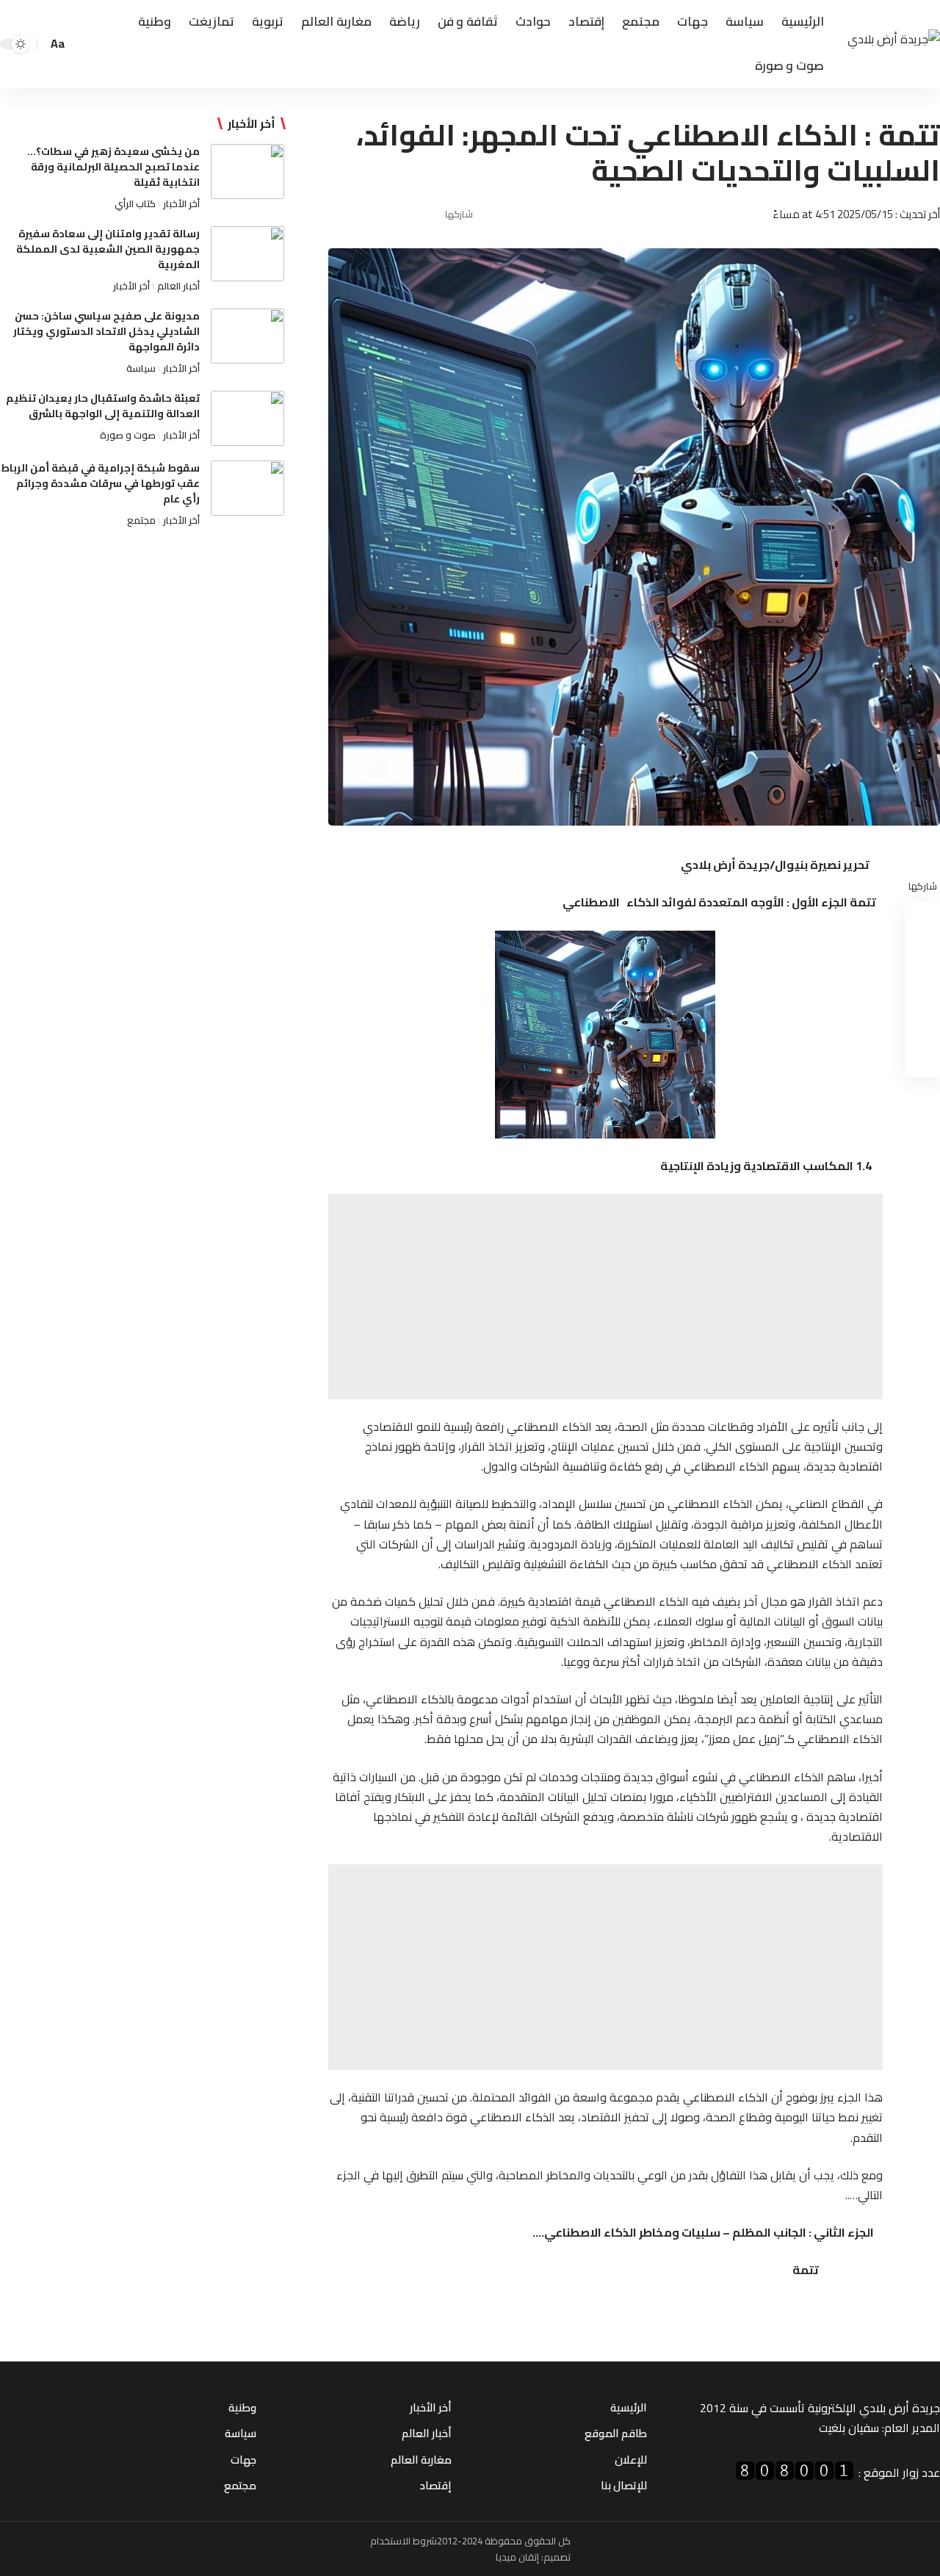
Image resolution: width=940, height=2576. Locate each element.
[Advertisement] (605, 1296)
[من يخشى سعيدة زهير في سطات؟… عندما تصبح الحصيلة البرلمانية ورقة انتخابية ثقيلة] (247, 172)
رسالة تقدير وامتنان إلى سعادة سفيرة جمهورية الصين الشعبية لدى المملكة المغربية (108, 249)
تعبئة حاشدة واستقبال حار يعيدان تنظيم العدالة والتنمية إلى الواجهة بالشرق (103, 406)
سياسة (141, 368)
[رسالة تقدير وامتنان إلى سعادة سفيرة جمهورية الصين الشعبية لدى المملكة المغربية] (247, 254)
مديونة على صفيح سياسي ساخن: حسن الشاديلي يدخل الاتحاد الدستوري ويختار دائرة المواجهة (106, 331)
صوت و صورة (128, 435)
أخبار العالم (178, 286)
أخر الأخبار (181, 203)
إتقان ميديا (517, 2557)
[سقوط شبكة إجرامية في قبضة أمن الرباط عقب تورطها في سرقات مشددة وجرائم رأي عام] (247, 488)
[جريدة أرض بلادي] (894, 44)
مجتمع (141, 520)
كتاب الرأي (135, 203)
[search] (82, 44)
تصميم (557, 2557)
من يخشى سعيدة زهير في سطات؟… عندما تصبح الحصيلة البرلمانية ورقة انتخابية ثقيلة (113, 167)
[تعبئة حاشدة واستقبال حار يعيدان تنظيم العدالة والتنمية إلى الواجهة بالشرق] (247, 418)
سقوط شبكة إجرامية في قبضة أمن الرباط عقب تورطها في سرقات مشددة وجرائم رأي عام (100, 483)
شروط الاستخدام (404, 2541)
